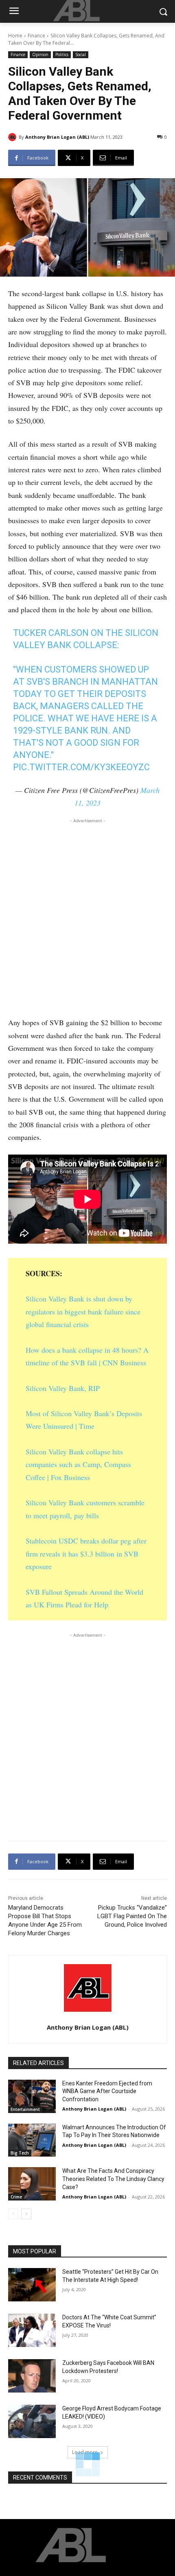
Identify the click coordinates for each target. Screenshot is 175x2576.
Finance (36, 36)
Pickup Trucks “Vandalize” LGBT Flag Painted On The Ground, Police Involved (132, 1916)
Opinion (40, 55)
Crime (16, 2197)
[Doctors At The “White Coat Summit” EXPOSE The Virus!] (32, 2330)
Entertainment (25, 2109)
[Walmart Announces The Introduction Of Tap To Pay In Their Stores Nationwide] (32, 2140)
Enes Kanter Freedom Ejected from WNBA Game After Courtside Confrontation (107, 2091)
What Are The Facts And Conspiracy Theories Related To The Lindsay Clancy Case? (113, 2179)
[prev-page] (13, 2214)
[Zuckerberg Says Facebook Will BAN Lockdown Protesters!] (32, 2376)
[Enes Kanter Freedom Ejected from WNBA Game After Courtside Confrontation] (32, 2096)
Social (81, 55)
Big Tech (20, 2153)
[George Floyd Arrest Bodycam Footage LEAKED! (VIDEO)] (32, 2421)
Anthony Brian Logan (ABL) (57, 137)
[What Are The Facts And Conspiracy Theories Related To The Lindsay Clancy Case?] (32, 2184)
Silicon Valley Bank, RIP (63, 1388)
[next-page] (26, 2214)
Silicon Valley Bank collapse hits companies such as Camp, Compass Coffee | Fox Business (78, 1464)
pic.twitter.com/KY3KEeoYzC (81, 767)
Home (15, 36)
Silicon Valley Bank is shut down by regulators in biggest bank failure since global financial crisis (83, 1311)
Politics (62, 55)
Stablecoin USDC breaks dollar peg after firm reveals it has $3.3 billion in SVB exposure (86, 1553)
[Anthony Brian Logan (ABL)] (13, 137)
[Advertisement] (87, 915)
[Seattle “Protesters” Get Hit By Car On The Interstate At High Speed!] (32, 2285)
